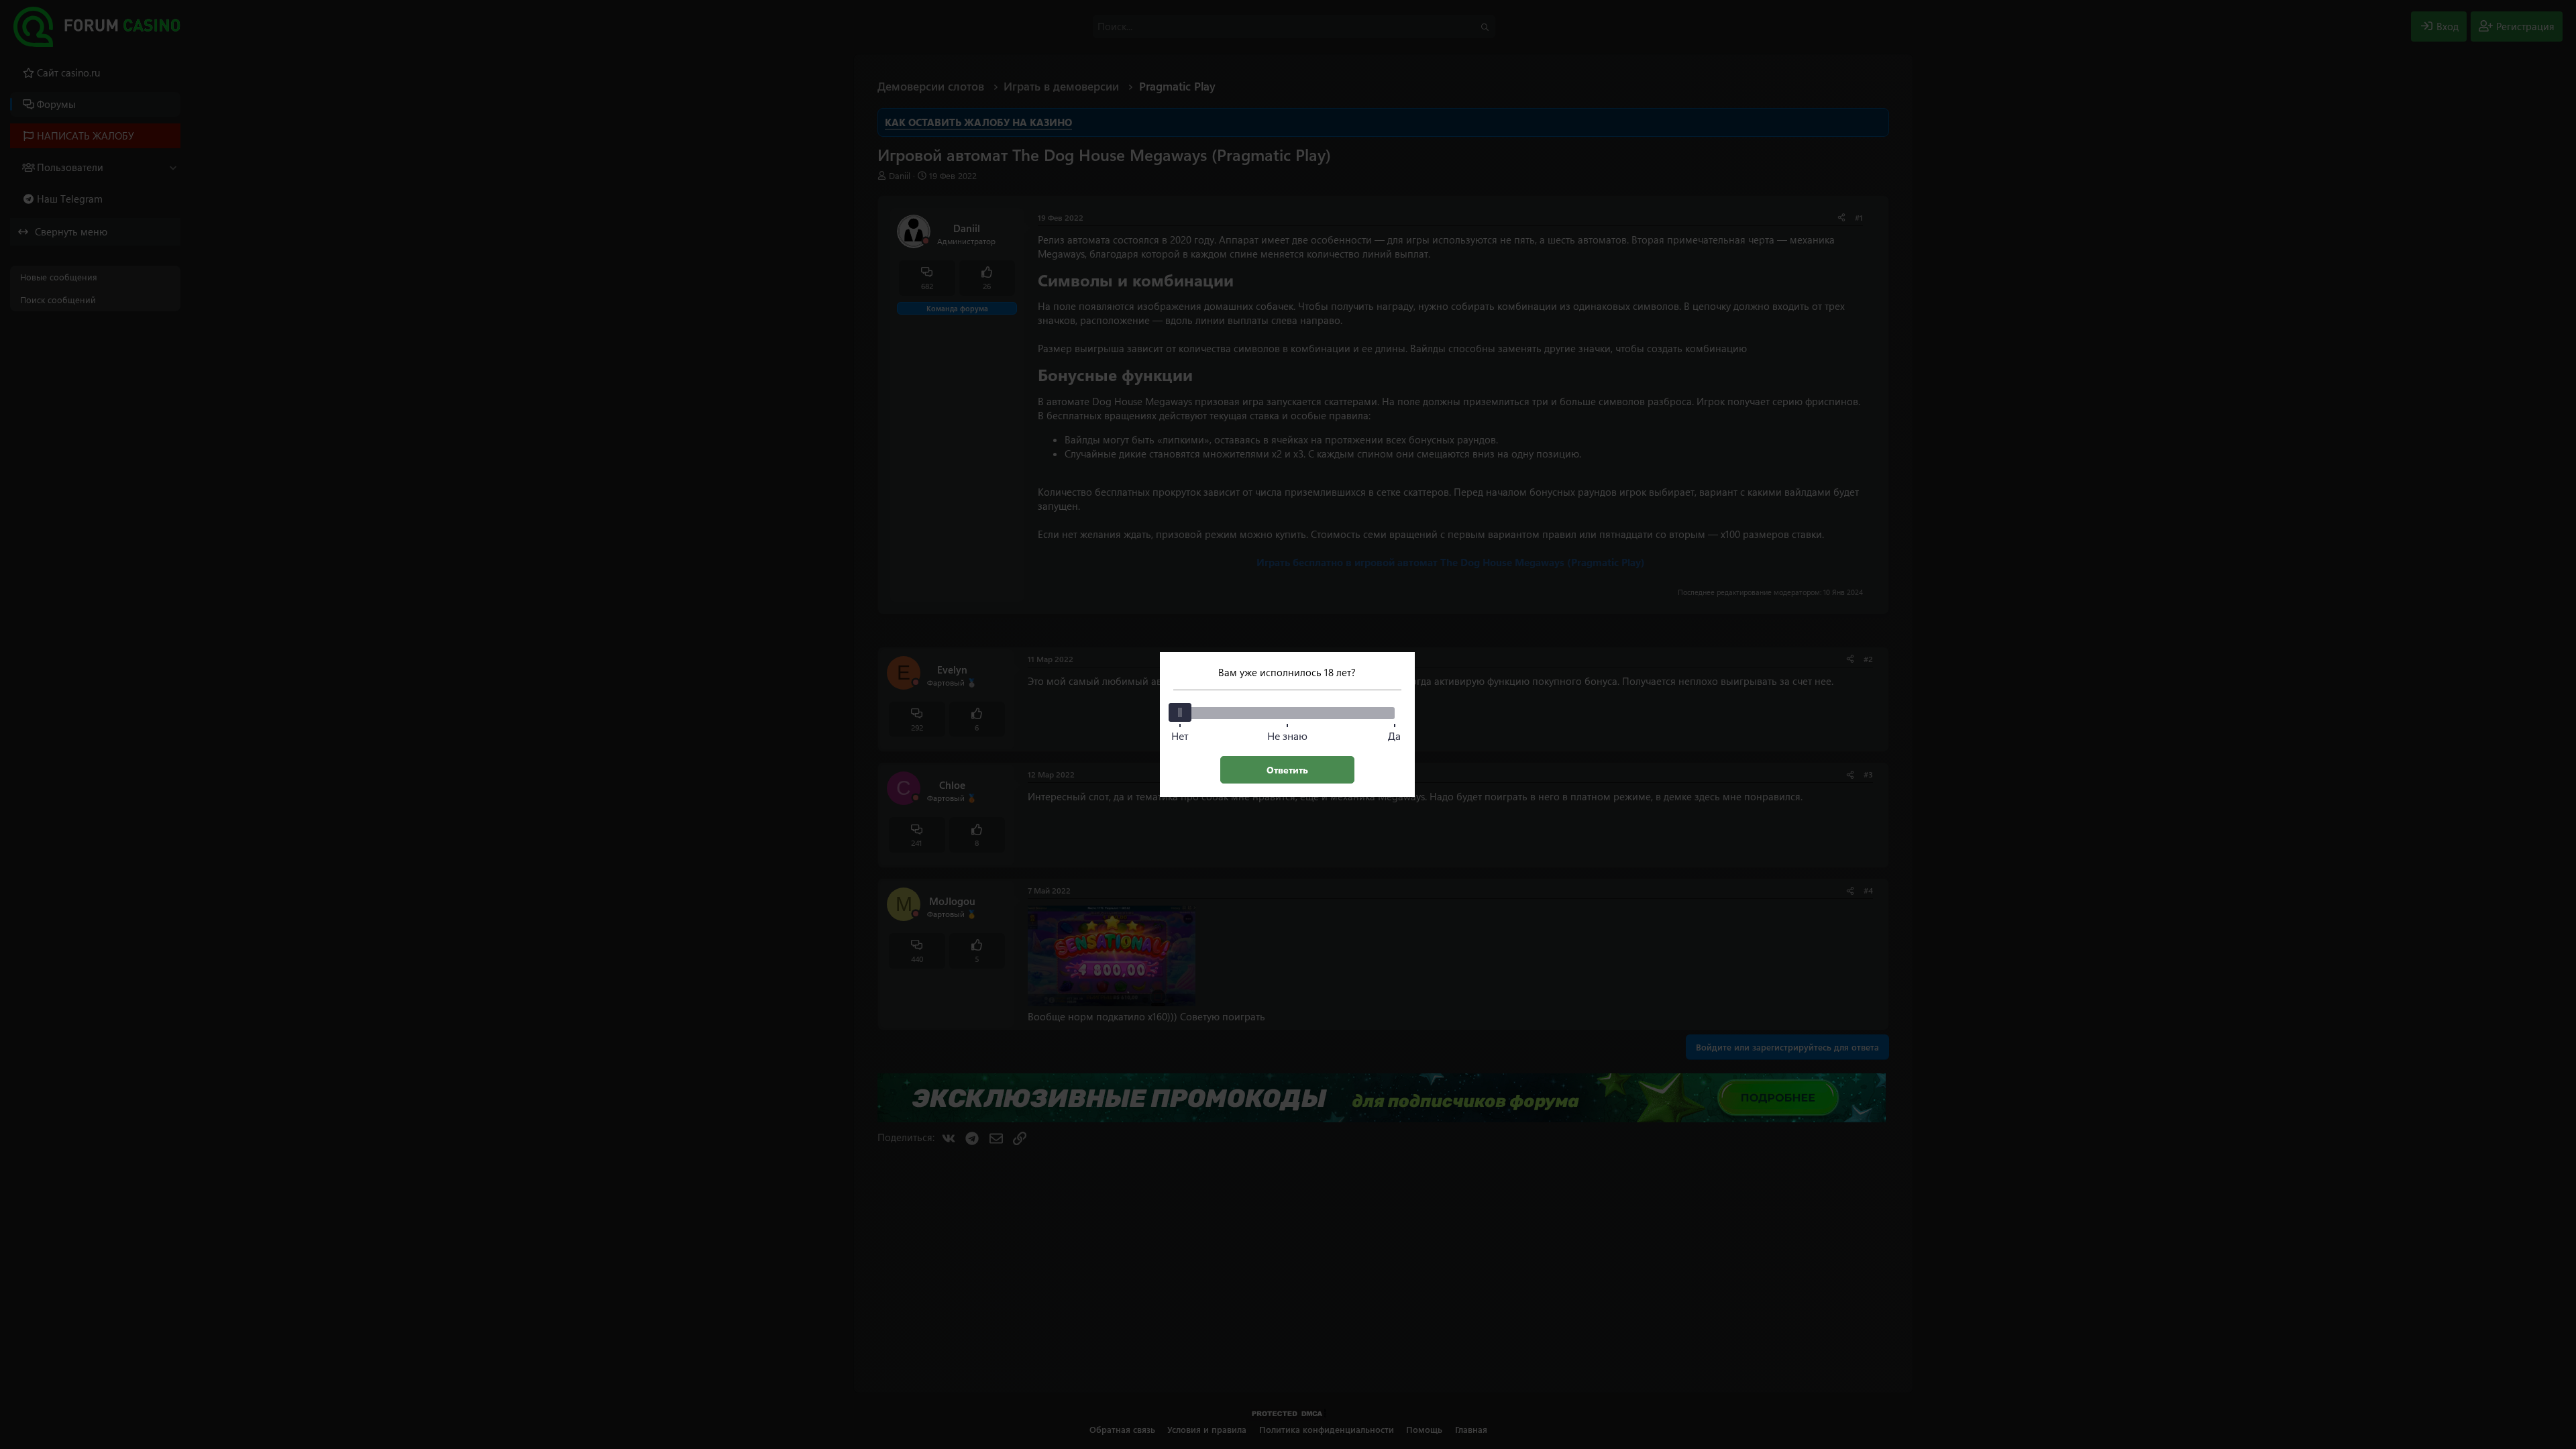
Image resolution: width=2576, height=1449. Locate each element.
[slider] (1180, 712)
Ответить (1287, 770)
